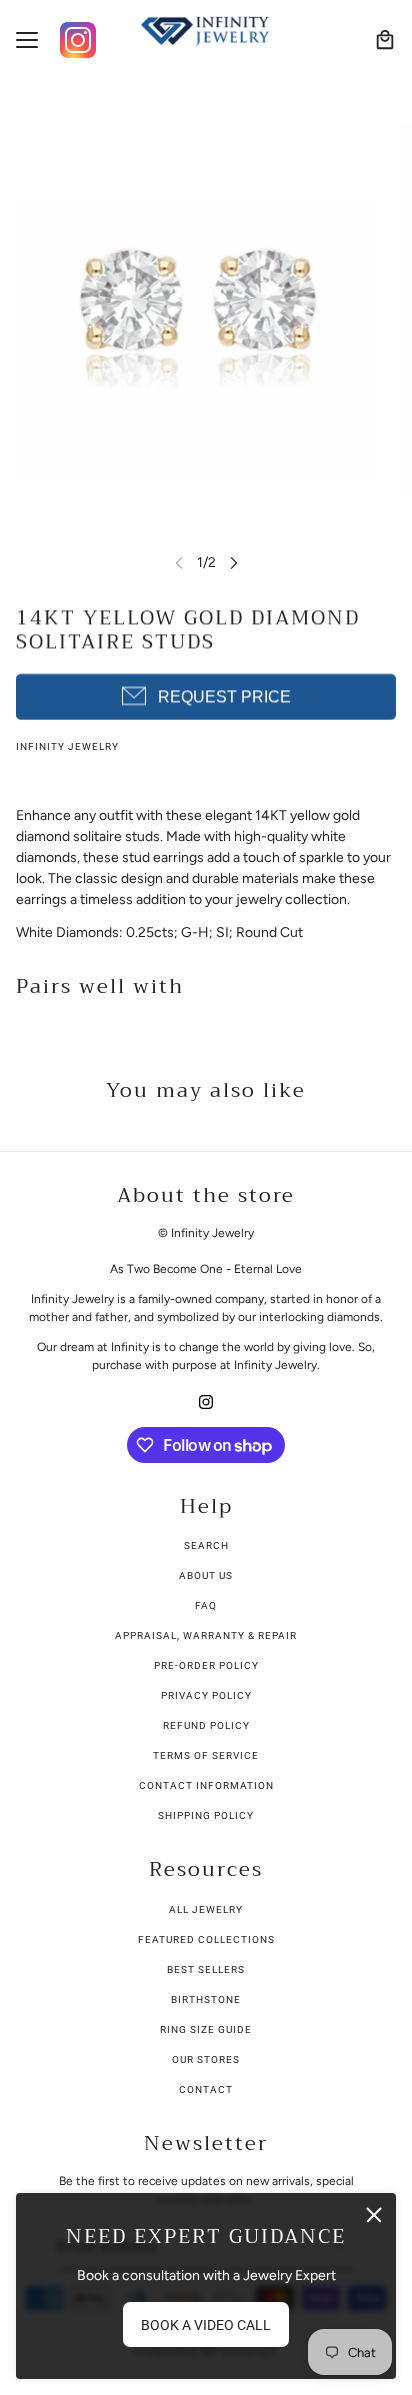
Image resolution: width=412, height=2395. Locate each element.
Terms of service (206, 1755)
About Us (206, 1575)
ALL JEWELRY (206, 1909)
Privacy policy (206, 1695)
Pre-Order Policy (206, 1665)
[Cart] (385, 40)
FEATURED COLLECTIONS (206, 1939)
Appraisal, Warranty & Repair (206, 1635)
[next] (234, 562)
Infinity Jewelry (67, 746)
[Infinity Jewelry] (206, 31)
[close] (374, 2215)
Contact (206, 2089)
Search (206, 1545)
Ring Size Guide (206, 2029)
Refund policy (206, 1725)
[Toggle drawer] (27, 40)
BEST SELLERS (206, 1969)
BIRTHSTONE (206, 1999)
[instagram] (206, 1400)
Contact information (206, 1785)
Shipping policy (206, 1815)
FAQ (206, 1605)
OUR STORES (206, 2059)
